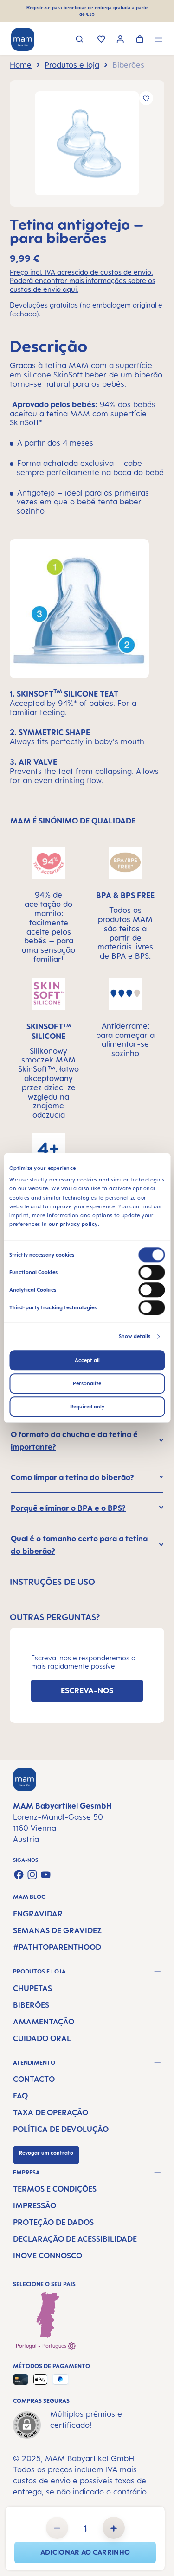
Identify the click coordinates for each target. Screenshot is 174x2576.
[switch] (151, 1273)
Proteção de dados (53, 2222)
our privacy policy (73, 1225)
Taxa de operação (51, 2112)
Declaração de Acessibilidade (75, 2239)
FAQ (20, 2096)
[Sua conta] (120, 40)
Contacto (34, 2079)
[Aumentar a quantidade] (114, 2528)
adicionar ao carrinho (85, 2552)
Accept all (87, 1361)
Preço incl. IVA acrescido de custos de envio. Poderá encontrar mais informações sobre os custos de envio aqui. (83, 281)
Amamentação (44, 2022)
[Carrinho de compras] (140, 40)
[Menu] (159, 40)
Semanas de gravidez (57, 1930)
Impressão (35, 2205)
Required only (87, 1407)
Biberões (31, 2005)
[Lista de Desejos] (101, 40)
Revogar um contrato (46, 2153)
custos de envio (42, 2481)
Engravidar (38, 1914)
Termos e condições (55, 2189)
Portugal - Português (42, 2346)
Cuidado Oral (42, 2038)
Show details (135, 1337)
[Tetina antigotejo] (87, 143)
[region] (87, 143)
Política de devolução (61, 2129)
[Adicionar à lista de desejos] (146, 98)
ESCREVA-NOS (87, 1690)
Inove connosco (48, 2256)
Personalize (87, 1384)
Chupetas (32, 1988)
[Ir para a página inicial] (23, 39)
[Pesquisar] (80, 40)
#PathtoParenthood (57, 1947)
